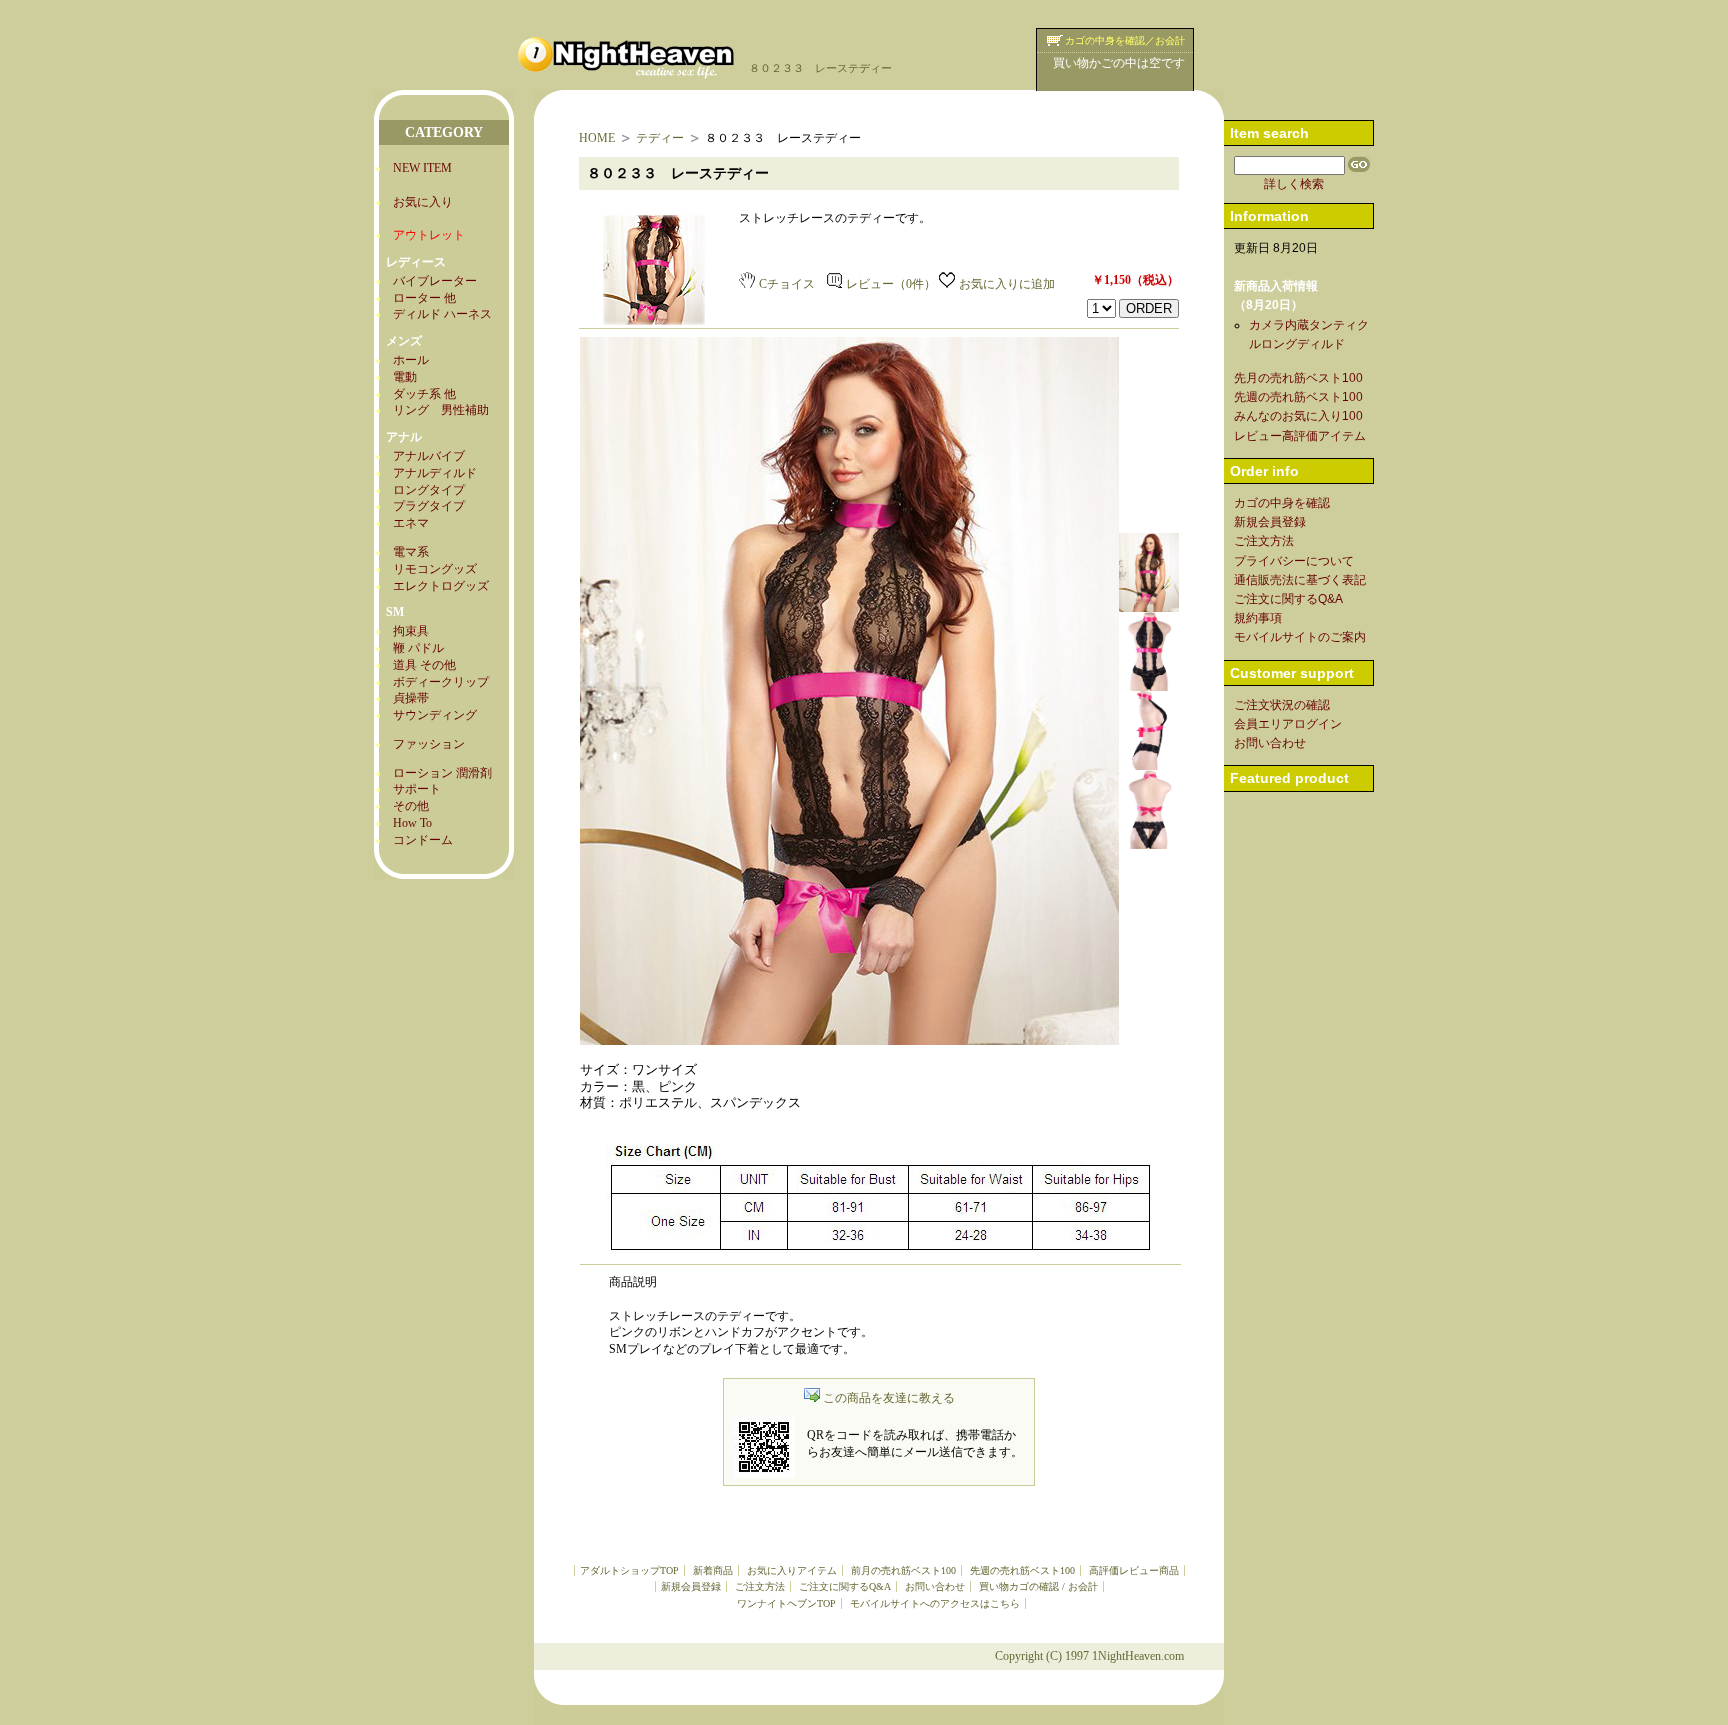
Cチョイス (787, 284)
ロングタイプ (429, 490)
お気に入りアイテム (792, 1570)
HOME (597, 138)
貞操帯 (411, 698)
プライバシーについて (1294, 561)
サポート (417, 789)
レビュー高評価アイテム (1300, 436)
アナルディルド (435, 473)
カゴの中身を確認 (1282, 503)
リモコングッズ (435, 569)
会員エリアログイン (1288, 724)
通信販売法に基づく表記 (1300, 580)
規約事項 (1258, 618)
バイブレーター (435, 281)
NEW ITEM (422, 168)
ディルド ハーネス (442, 314)
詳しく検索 (1294, 184)
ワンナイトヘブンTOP (786, 1603)
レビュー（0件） (891, 284)
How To (412, 823)
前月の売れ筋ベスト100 (903, 1570)
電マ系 (411, 552)
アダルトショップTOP (629, 1570)
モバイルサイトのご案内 (1300, 637)
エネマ (411, 523)
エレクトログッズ (441, 586)
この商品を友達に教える (889, 1398)
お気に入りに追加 (1007, 284)
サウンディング (435, 715)
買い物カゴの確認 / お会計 (1038, 1586)
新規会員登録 (691, 1586)
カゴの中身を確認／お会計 (1125, 40)
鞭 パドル (418, 648)
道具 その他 (424, 665)
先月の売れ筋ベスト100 (1298, 378)
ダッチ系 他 (424, 394)
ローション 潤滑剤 (442, 773)
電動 (405, 377)
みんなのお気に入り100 (1298, 416)
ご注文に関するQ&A (845, 1586)
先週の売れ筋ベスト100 (1022, 1570)
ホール (411, 360)
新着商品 (713, 1570)
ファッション (429, 744)
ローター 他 (424, 298)
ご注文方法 (760, 1586)
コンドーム (423, 840)
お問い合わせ (935, 1586)
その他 (411, 806)
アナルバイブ (429, 456)
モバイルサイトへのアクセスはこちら (935, 1603)
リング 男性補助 (441, 410)
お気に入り (423, 202)
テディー (660, 138)
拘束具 (411, 631)
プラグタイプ (429, 506)
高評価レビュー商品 (1134, 1570)
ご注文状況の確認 (1282, 705)
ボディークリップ (441, 682)
